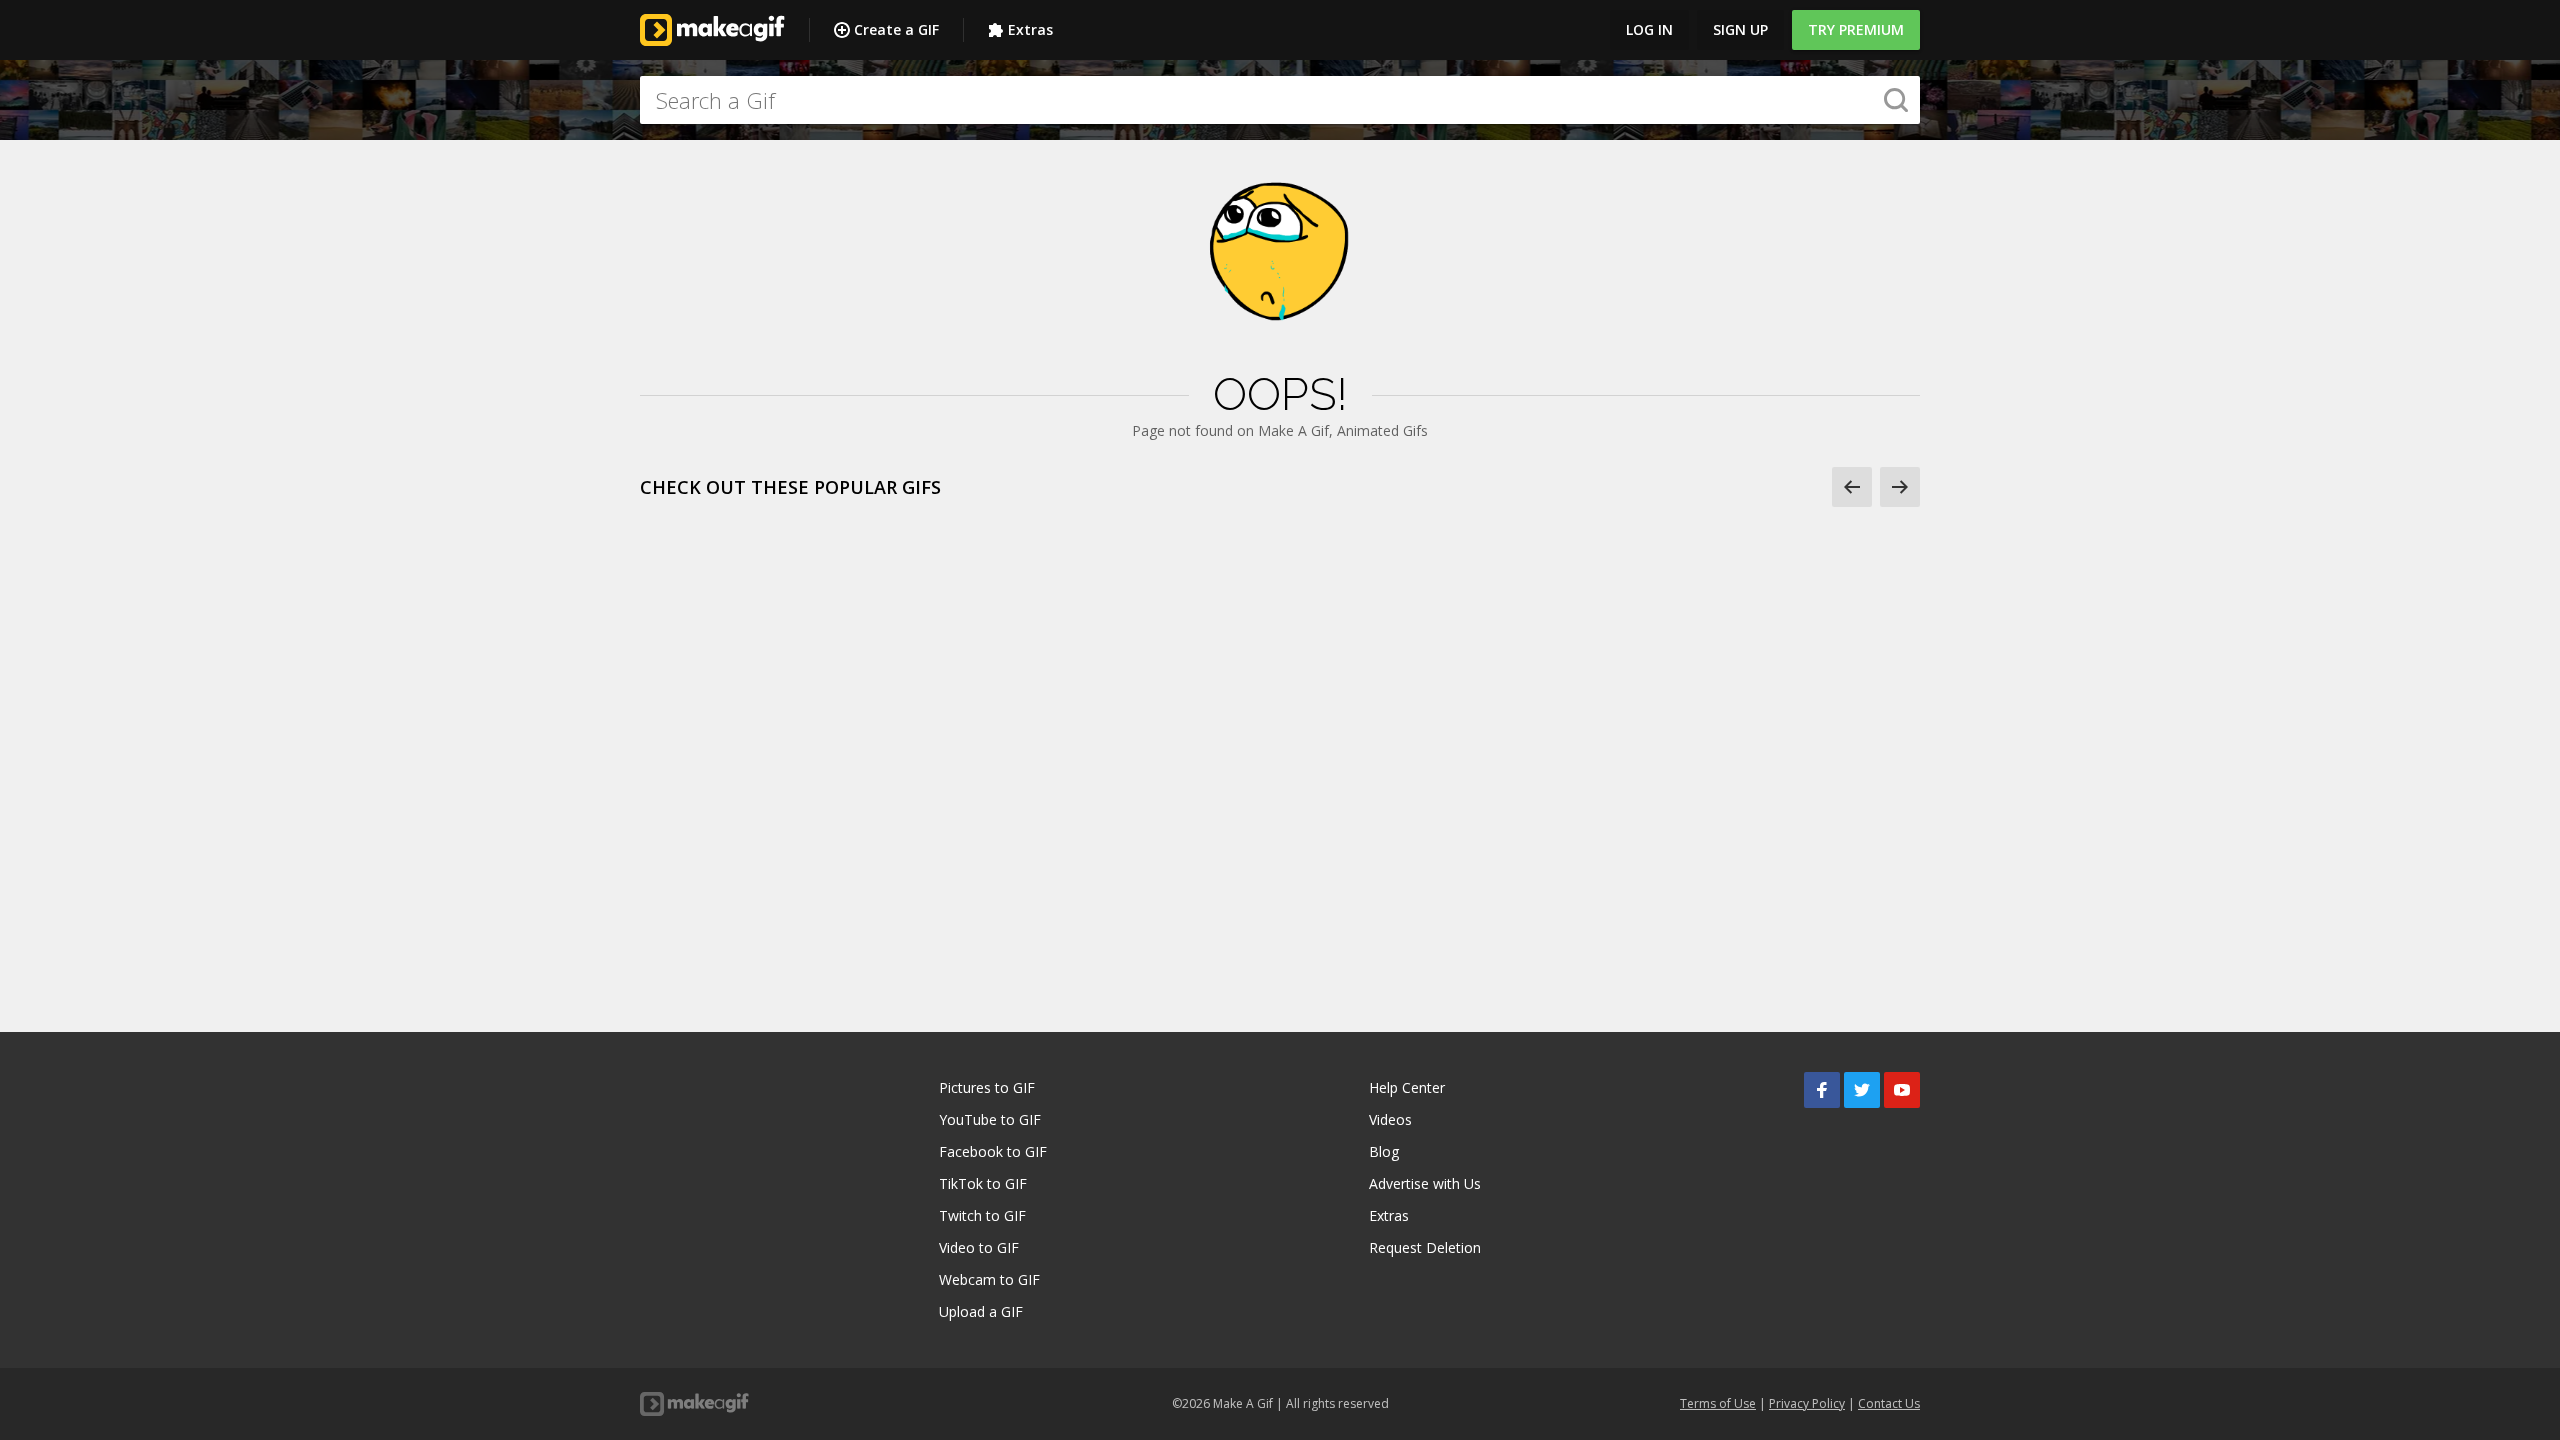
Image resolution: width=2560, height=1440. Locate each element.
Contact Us (1889, 1403)
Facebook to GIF (993, 1151)
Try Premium (1856, 29)
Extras (1030, 29)
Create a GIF (896, 29)
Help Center (1407, 1087)
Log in (1649, 29)
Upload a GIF (981, 1311)
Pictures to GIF (987, 1087)
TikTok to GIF (983, 1183)
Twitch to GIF (982, 1215)
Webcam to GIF (989, 1279)
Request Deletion (1425, 1247)
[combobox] (1280, 100)
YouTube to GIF (990, 1119)
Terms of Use (1718, 1403)
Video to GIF (979, 1247)
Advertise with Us (1425, 1183)
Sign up (1740, 29)
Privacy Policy (1807, 1403)
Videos (1390, 1119)
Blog (1384, 1151)
